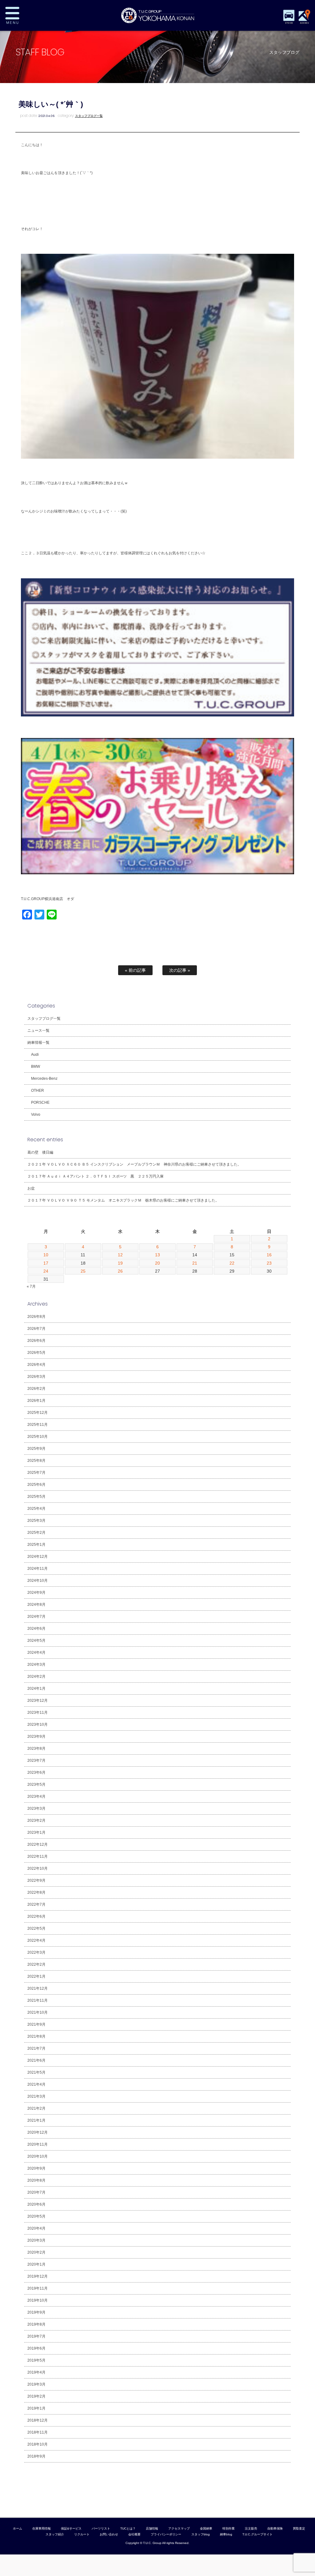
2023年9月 (36, 1737)
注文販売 (251, 2528)
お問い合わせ (109, 2534)
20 (157, 1263)
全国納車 (206, 2528)
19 (120, 1263)
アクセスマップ (179, 2528)
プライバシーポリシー (166, 2534)
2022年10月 (38, 1868)
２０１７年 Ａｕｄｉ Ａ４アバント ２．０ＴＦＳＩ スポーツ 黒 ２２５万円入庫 (96, 1176)
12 (120, 1255)
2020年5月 (36, 2216)
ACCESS (304, 23)
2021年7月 (36, 2048)
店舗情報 (152, 2528)
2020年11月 (38, 2144)
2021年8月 (36, 2036)
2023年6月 (36, 1772)
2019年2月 (36, 2396)
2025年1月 (36, 1545)
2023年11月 (38, 1713)
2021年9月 (36, 2024)
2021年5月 (36, 2072)
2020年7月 (36, 2192)
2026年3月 (36, 1377)
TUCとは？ (128, 2528)
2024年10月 (38, 1581)
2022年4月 (36, 1940)
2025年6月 (36, 1485)
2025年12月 (38, 1413)
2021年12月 (38, 1988)
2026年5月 (36, 1353)
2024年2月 (36, 1677)
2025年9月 (36, 1449)
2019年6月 (36, 2348)
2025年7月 (36, 1473)
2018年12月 (38, 2420)
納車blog (226, 2534)
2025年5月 (36, 1497)
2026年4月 (36, 1365)
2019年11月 (38, 2288)
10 (46, 1255)
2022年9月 (36, 1880)
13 (157, 1255)
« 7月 (31, 1286)
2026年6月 (36, 1341)
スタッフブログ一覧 (89, 116)
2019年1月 (36, 2408)
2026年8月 (36, 1317)
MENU (32, 15)
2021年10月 (38, 2012)
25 (83, 1271)
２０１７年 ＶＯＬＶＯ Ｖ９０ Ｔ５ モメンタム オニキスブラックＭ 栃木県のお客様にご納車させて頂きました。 (123, 1200)
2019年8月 (36, 2324)
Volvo (36, 1115)
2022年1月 (36, 1976)
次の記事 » (180, 970)
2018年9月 (36, 2456)
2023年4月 (36, 1796)
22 (232, 1263)
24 (46, 1271)
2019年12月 (38, 2276)
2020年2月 (36, 2252)
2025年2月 (36, 1533)
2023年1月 (36, 1832)
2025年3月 (36, 1521)
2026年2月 (36, 1389)
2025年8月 (36, 1461)
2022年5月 (36, 1928)
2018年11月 (38, 2432)
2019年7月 (36, 2336)
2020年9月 (36, 2168)
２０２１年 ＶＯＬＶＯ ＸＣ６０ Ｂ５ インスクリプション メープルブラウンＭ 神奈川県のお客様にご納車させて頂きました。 (134, 1164)
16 (269, 1255)
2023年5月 (36, 1784)
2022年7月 (36, 1904)
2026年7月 (36, 1329)
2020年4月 (36, 2228)
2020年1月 (36, 2264)
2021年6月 (36, 2060)
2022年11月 (38, 1856)
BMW (36, 1067)
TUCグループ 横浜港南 (157, 15)
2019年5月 (36, 2360)
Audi (35, 1055)
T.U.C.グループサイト (257, 2534)
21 (195, 1263)
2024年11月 (38, 1569)
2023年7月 (36, 1761)
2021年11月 (38, 2000)
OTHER (38, 1091)
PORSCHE (40, 1103)
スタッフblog (201, 2534)
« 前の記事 (135, 970)
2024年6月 (36, 1629)
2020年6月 (36, 2204)
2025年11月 (38, 1425)
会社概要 (134, 2534)
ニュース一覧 (38, 1031)
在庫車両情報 (42, 2528)
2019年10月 (38, 2300)
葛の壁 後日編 (40, 1152)
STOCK (289, 23)
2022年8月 (36, 1892)
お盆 (31, 1188)
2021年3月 (36, 2096)
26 (120, 1271)
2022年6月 (36, 1916)
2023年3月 (36, 1808)
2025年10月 (38, 1437)
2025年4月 (36, 1509)
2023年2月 (36, 1820)
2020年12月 (38, 2132)
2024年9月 (36, 1593)
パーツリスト (101, 2528)
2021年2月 (36, 2108)
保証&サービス (71, 2528)
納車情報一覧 (38, 1043)
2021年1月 (36, 2120)
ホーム (18, 2528)
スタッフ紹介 (55, 2534)
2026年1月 (36, 1401)
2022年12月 (38, 1844)
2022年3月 (36, 1952)
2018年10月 (38, 2444)
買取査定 (299, 2528)
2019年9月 (36, 2312)
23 (269, 1263)
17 (46, 1263)
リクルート (82, 2534)
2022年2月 (36, 1964)
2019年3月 (36, 2384)
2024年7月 (36, 1617)
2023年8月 (36, 1749)
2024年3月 (36, 1665)
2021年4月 (36, 2084)
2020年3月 (36, 2240)
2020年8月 (36, 2180)
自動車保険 (275, 2528)
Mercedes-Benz (44, 1079)
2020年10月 (38, 2156)
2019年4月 (36, 2372)
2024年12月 (38, 1557)
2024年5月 (36, 1641)
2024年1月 (36, 1689)
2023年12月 (38, 1701)
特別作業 (229, 2528)
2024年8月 (36, 1605)
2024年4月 (36, 1653)
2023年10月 (38, 1725)
